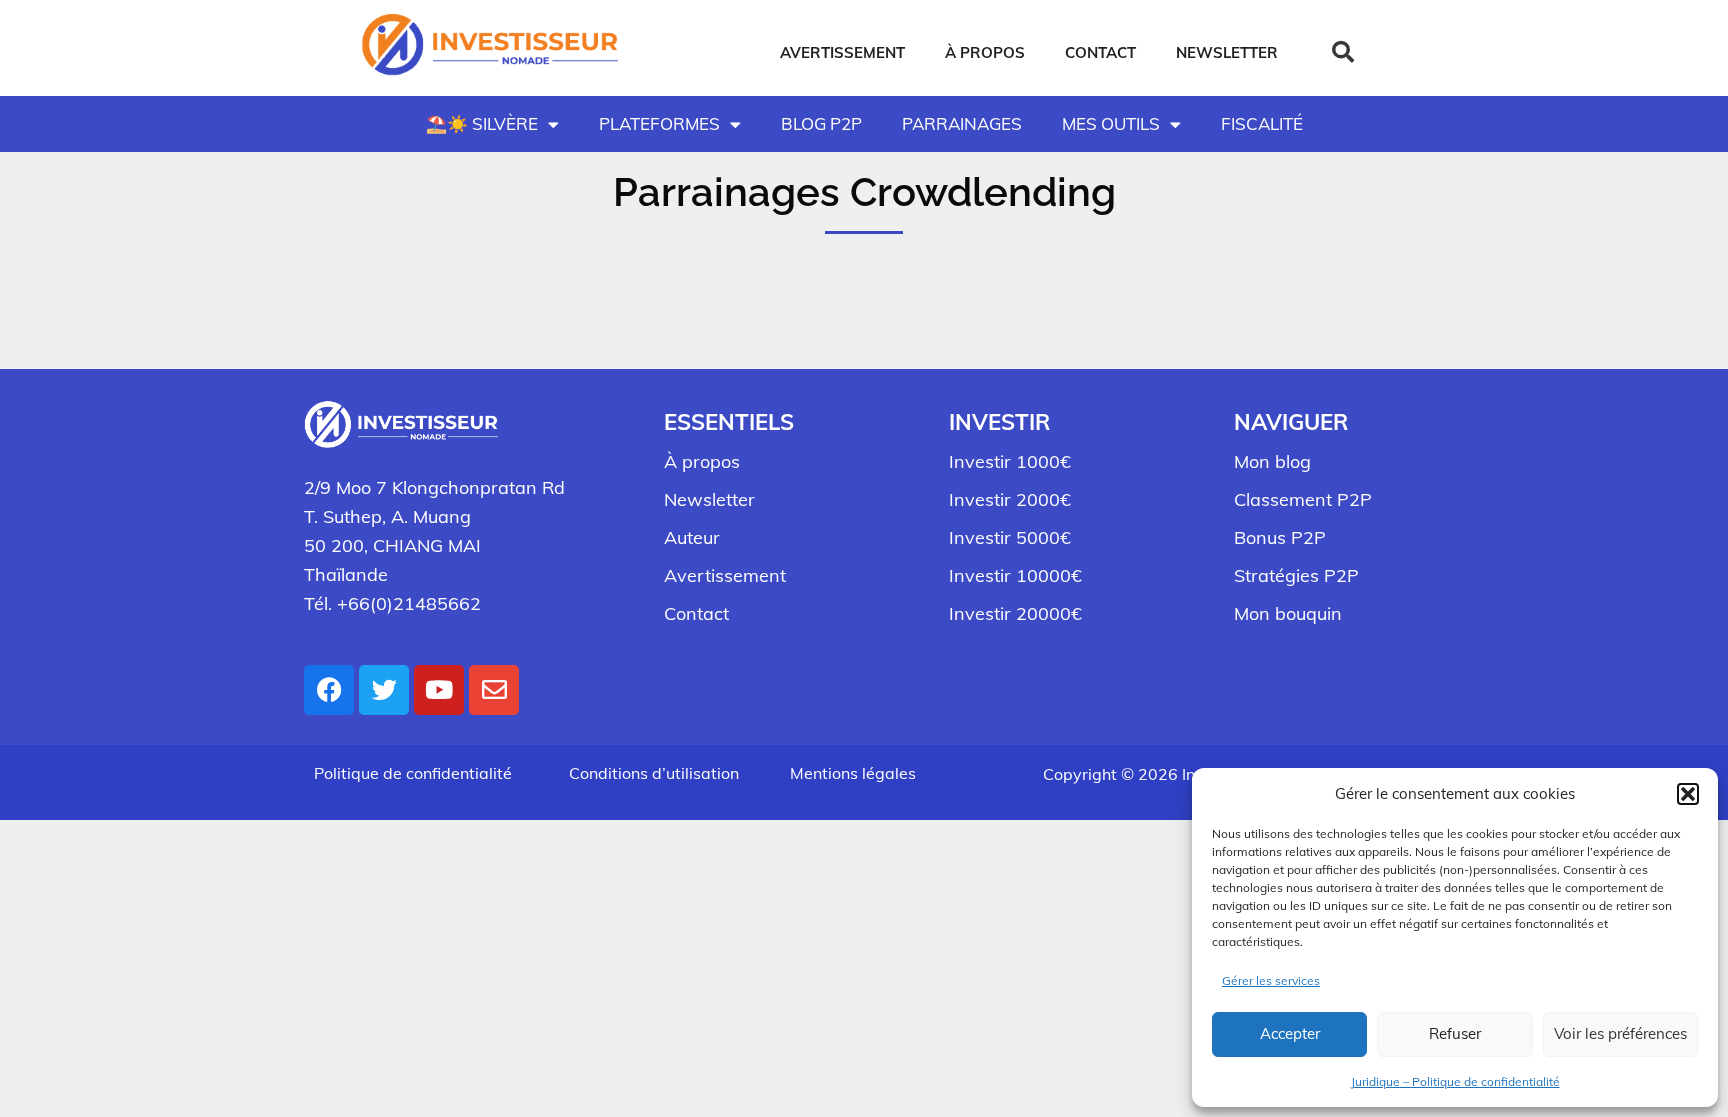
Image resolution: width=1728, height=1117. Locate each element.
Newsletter (1227, 52)
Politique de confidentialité (413, 773)
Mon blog (1272, 461)
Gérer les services (1271, 980)
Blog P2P (821, 123)
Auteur (692, 537)
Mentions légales (853, 773)
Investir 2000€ (1010, 499)
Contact (1100, 52)
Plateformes (659, 123)
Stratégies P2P (1296, 575)
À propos (985, 52)
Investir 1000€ (1010, 461)
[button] (1688, 794)
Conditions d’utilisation (654, 773)
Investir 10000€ (1015, 575)
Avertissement (842, 52)
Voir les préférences (1620, 1033)
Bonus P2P (1280, 537)
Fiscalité (1262, 123)
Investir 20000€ (1015, 613)
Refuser (1455, 1033)
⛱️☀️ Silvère (482, 123)
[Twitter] (384, 690)
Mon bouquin (1288, 613)
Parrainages (962, 123)
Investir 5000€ (1010, 537)
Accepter (1290, 1033)
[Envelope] (494, 690)
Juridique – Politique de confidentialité (1455, 1081)
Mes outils (1111, 123)
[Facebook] (329, 690)
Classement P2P (1303, 499)
